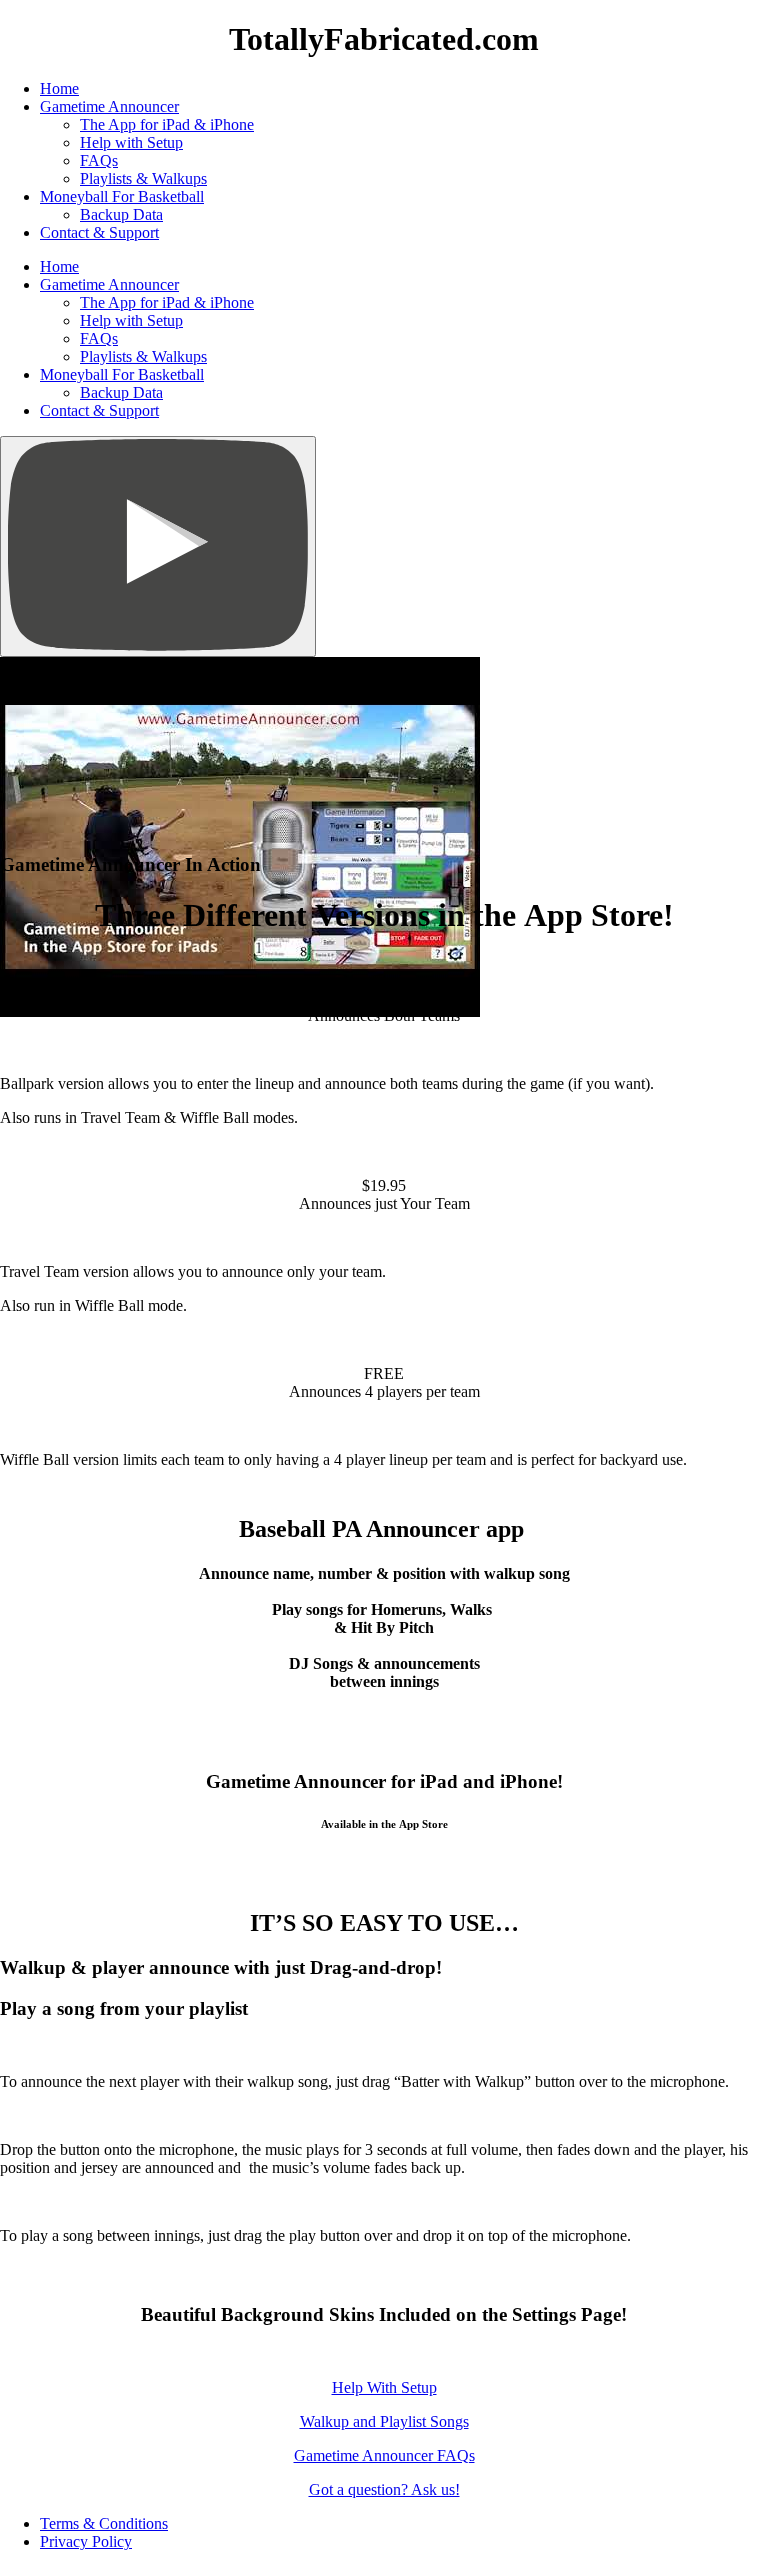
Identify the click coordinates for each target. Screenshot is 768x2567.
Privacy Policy (86, 2541)
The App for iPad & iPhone (167, 124)
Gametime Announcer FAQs (384, 2455)
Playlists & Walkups (143, 178)
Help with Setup (131, 142)
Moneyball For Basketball (122, 196)
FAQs (99, 160)
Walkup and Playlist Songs (384, 2421)
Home (59, 88)
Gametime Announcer (109, 106)
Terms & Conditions (104, 2523)
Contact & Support (99, 232)
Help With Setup (384, 2387)
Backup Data (121, 214)
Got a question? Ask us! (384, 2489)
